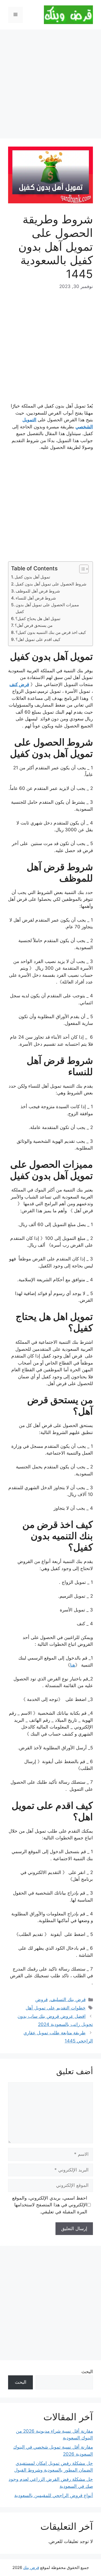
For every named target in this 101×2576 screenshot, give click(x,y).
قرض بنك (31, 2567)
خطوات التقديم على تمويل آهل (56, 2008)
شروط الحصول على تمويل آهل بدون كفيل (51, 584)
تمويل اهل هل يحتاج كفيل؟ (38, 619)
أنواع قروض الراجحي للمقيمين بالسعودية (54, 2495)
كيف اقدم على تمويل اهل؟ (38, 639)
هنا (73, 1665)
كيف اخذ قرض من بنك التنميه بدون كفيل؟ (51, 632)
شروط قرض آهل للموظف (38, 591)
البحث (87, 2372)
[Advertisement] (50, 86)
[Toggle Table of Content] (81, 569)
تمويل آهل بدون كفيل (32, 577)
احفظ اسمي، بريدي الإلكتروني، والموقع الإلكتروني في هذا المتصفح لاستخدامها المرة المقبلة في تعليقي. (50, 2205)
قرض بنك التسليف (68, 1999)
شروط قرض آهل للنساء (36, 598)
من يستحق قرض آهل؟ (34, 625)
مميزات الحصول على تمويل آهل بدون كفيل (47, 608)
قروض (41, 1999)
